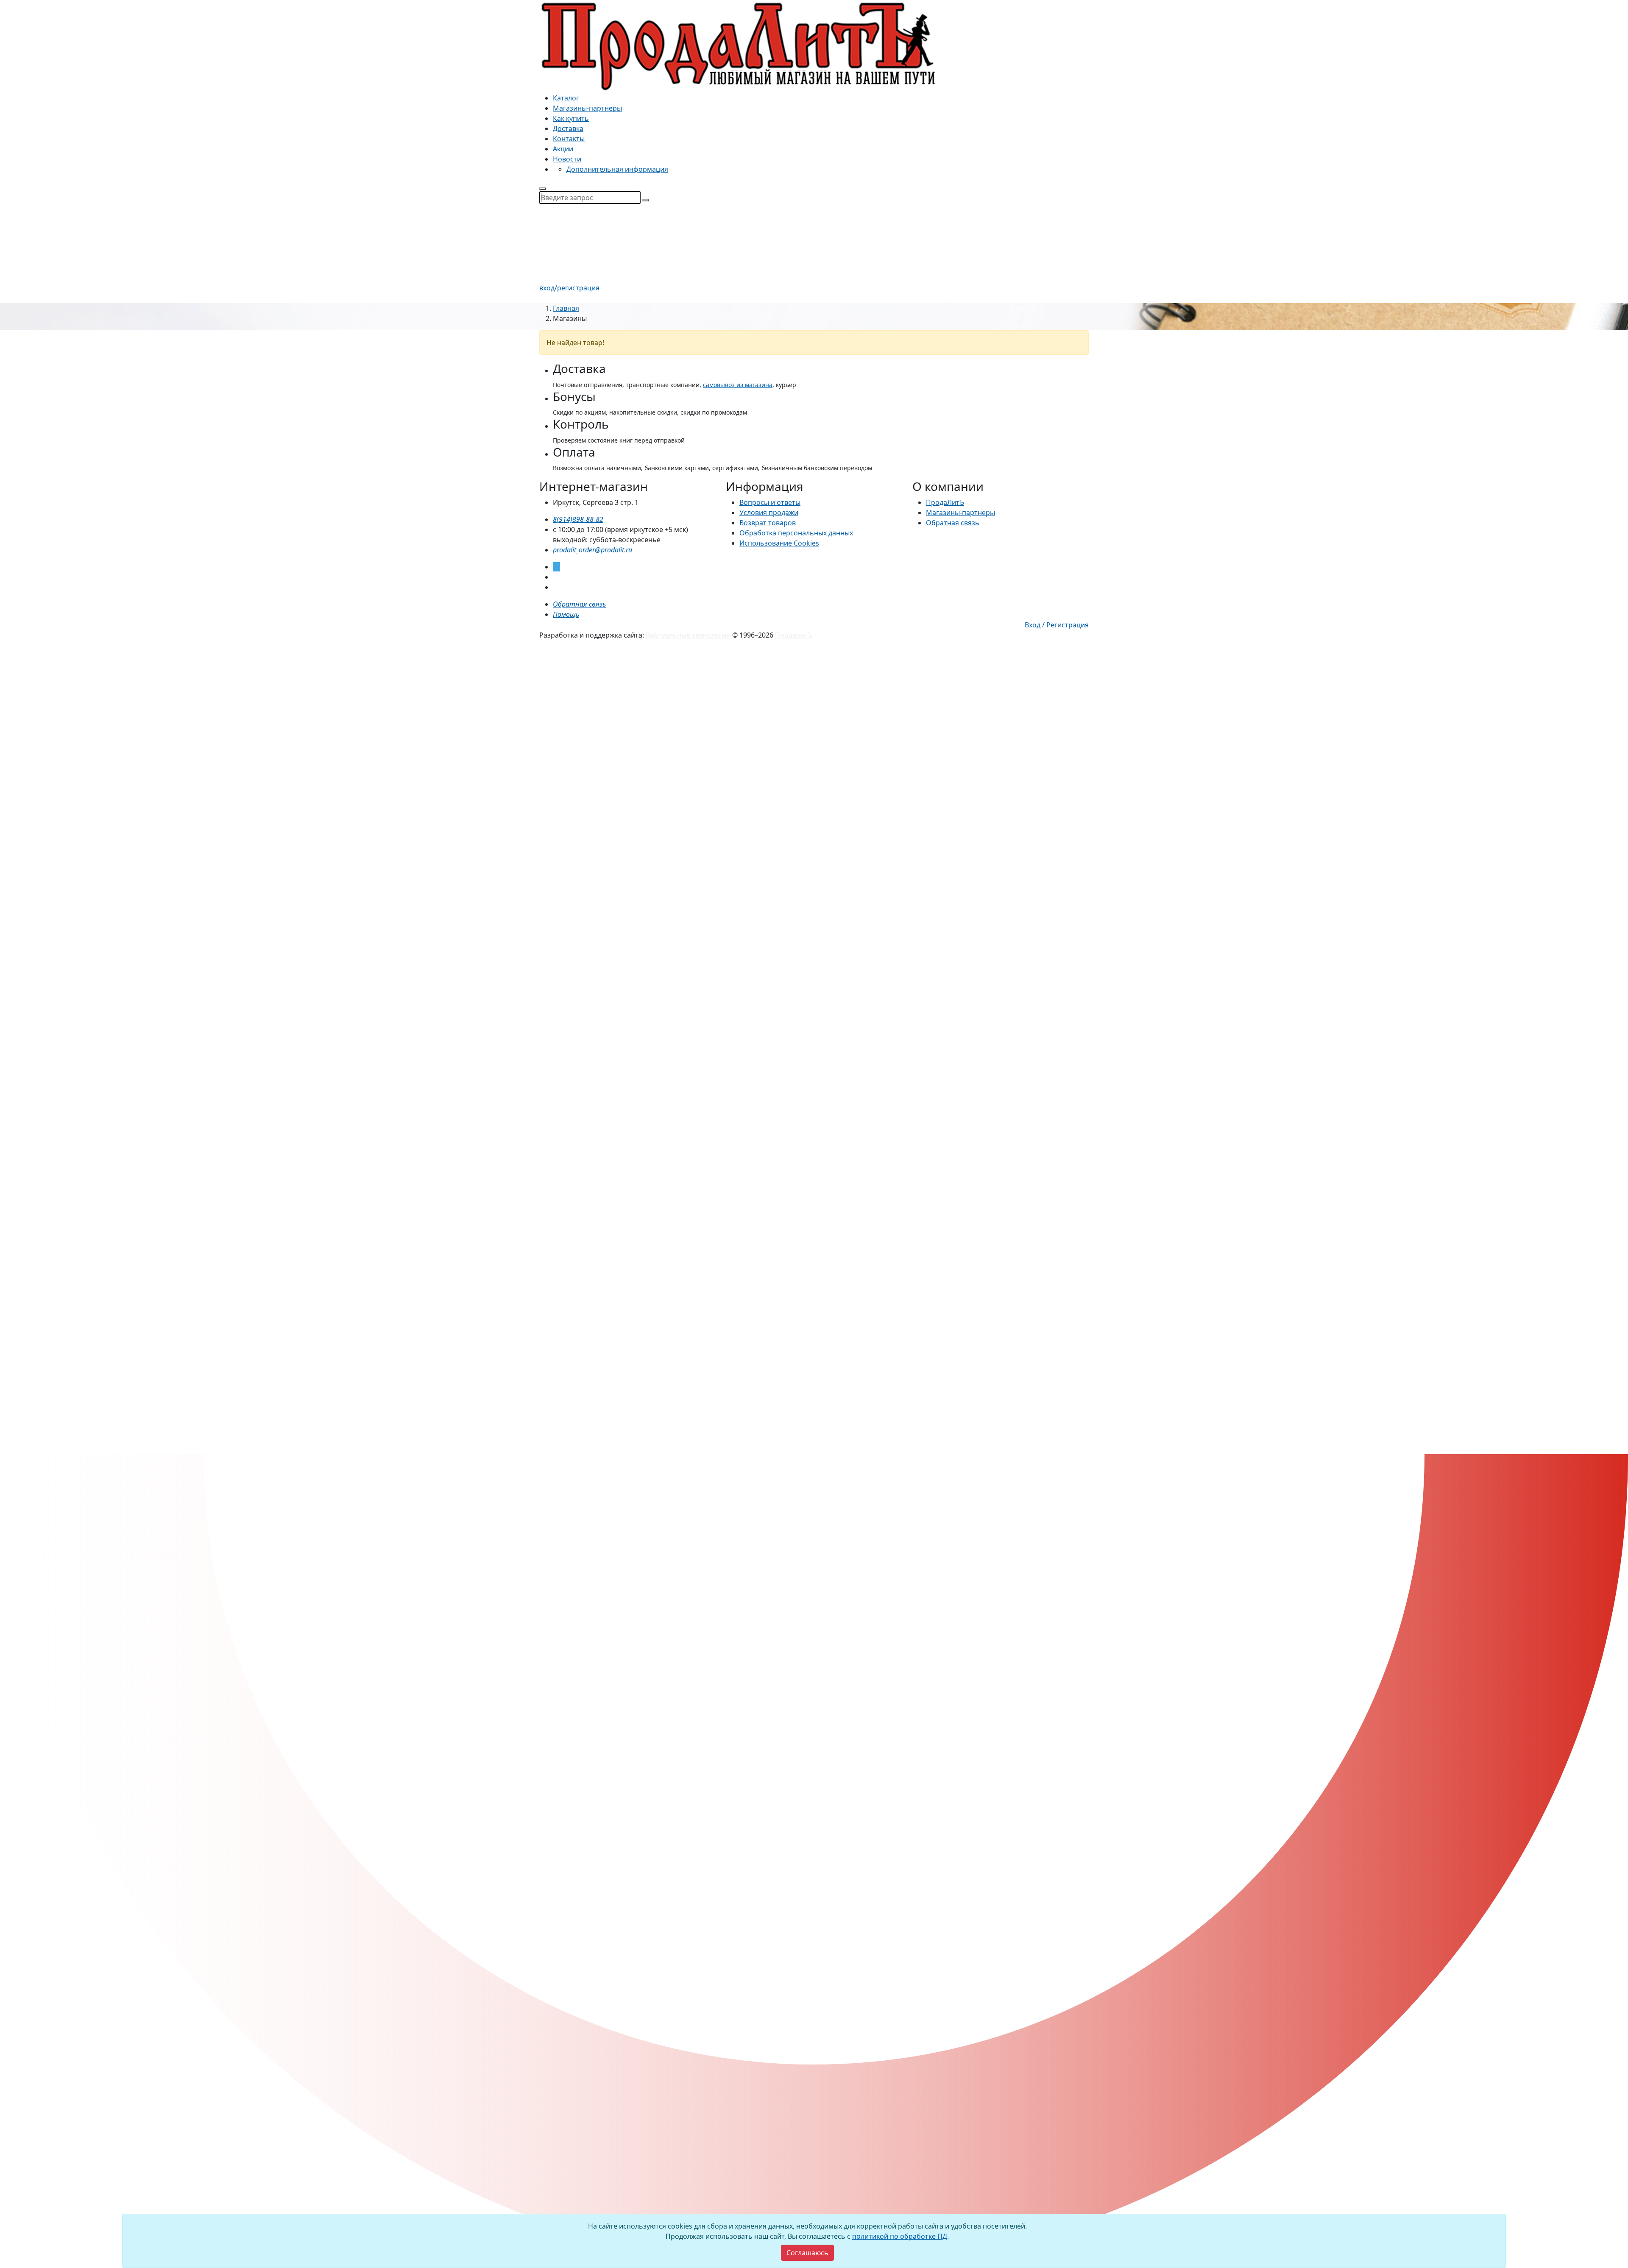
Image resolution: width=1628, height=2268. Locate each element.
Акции (563, 149)
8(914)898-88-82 (578, 519)
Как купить (571, 118)
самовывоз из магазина (738, 385)
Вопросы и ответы (770, 502)
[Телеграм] (556, 567)
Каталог (566, 98)
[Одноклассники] (555, 587)
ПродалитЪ (794, 635)
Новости (567, 159)
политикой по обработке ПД (900, 2236)
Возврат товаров (768, 523)
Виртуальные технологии (688, 635)
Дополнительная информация (617, 169)
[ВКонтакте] (555, 577)
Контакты (569, 139)
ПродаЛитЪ (945, 502)
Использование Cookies (779, 543)
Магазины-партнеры (587, 108)
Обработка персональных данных (796, 533)
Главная (566, 308)
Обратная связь (953, 523)
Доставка (568, 128)
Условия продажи (769, 513)
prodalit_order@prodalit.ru (592, 550)
